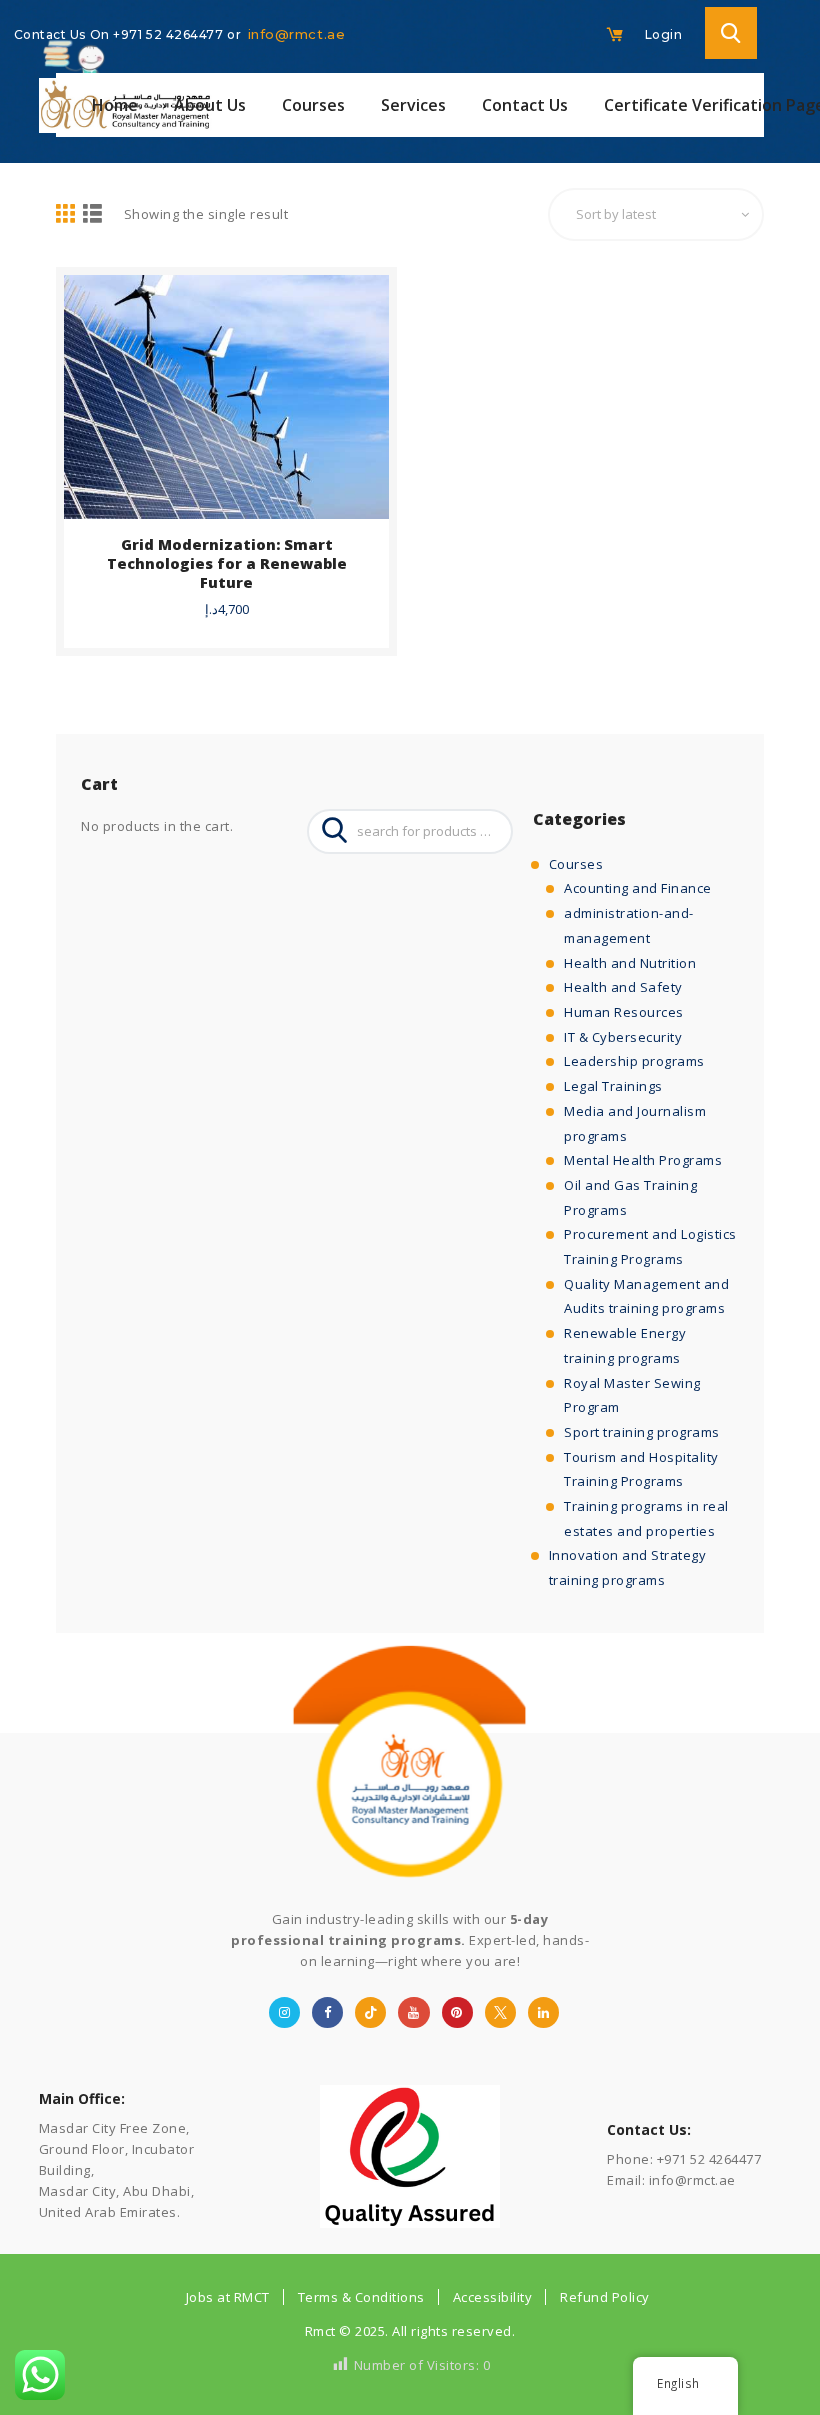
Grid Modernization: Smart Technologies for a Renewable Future (227, 563)
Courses (576, 864)
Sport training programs (642, 1432)
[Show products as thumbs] (66, 214)
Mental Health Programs (643, 1160)
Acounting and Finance (638, 888)
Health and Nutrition (630, 963)
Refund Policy (605, 2297)
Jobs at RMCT (228, 2297)
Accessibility (493, 2297)
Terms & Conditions (361, 2297)
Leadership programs (634, 1061)
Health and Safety (623, 987)
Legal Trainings (613, 1086)
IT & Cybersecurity (623, 1037)
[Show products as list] (93, 214)
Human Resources (624, 1012)
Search (329, 831)
